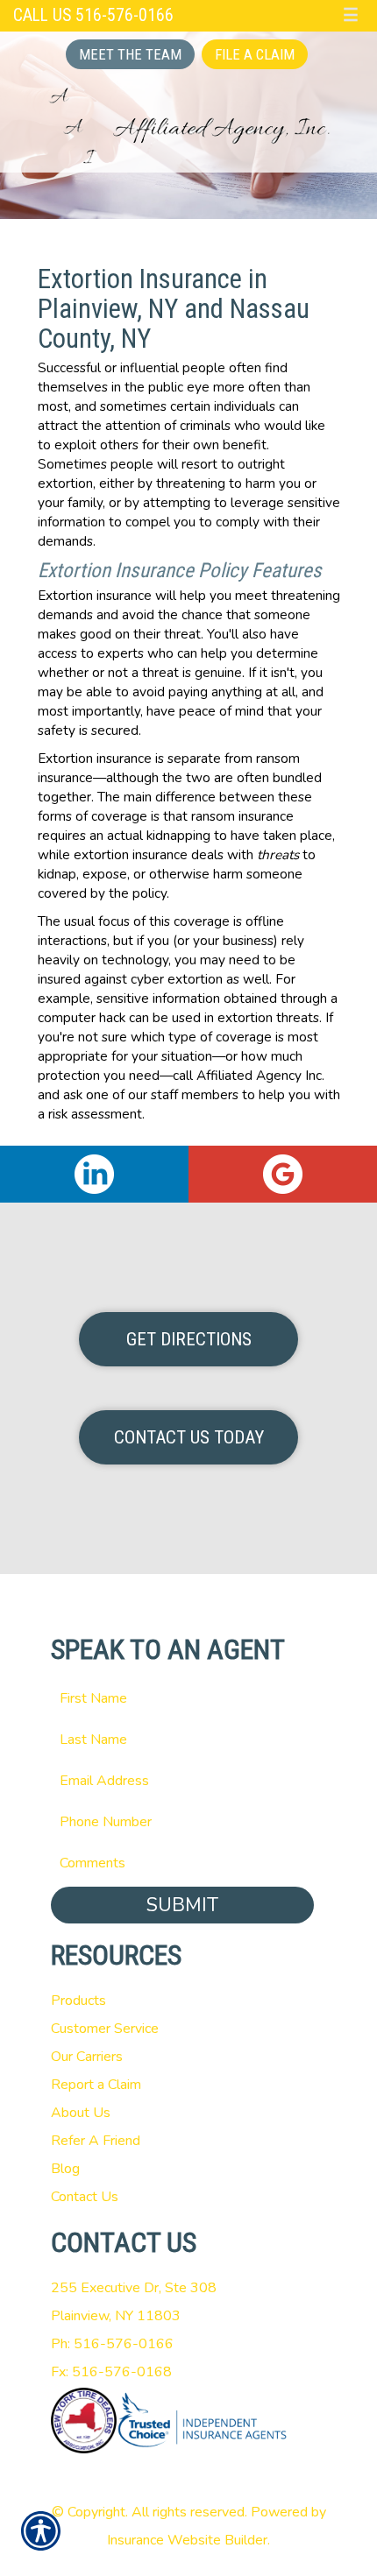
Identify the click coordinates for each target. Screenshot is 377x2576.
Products (78, 2001)
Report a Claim (96, 2085)
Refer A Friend (96, 2141)
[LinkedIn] (94, 1174)
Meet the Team (130, 54)
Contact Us (85, 2197)
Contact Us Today (189, 1437)
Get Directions (189, 1339)
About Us (81, 2113)
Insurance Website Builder (187, 2540)
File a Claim (255, 54)
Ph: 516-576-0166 (112, 2344)
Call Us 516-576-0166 (93, 15)
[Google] (283, 1174)
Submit (182, 1905)
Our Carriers (87, 2057)
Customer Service (105, 2029)
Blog (65, 2169)
